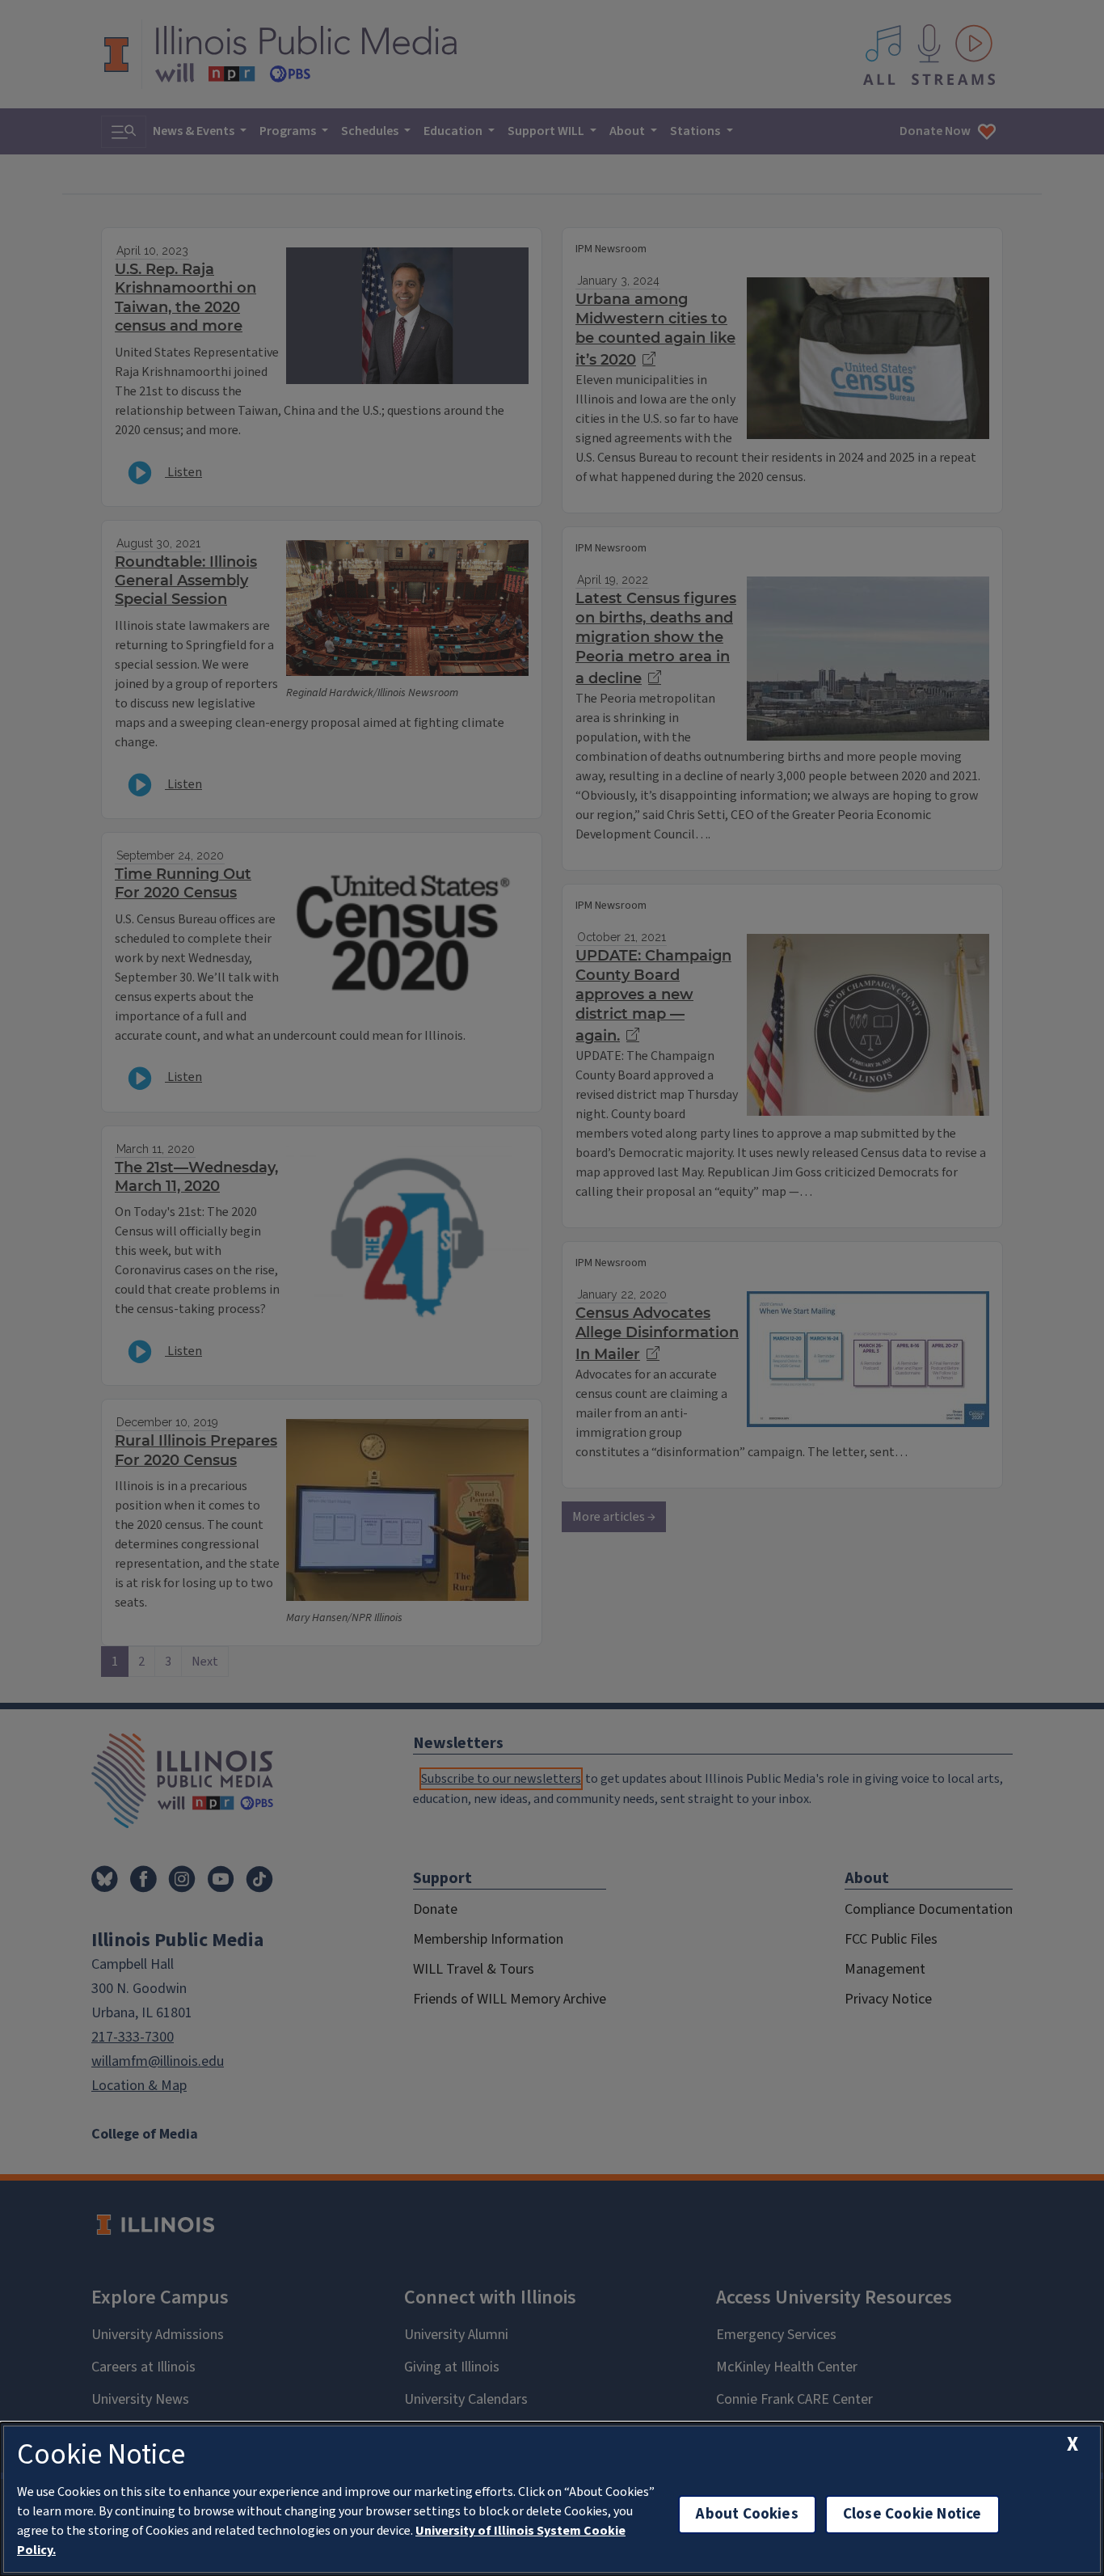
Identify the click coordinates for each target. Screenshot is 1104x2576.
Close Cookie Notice (912, 2514)
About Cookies (747, 2514)
